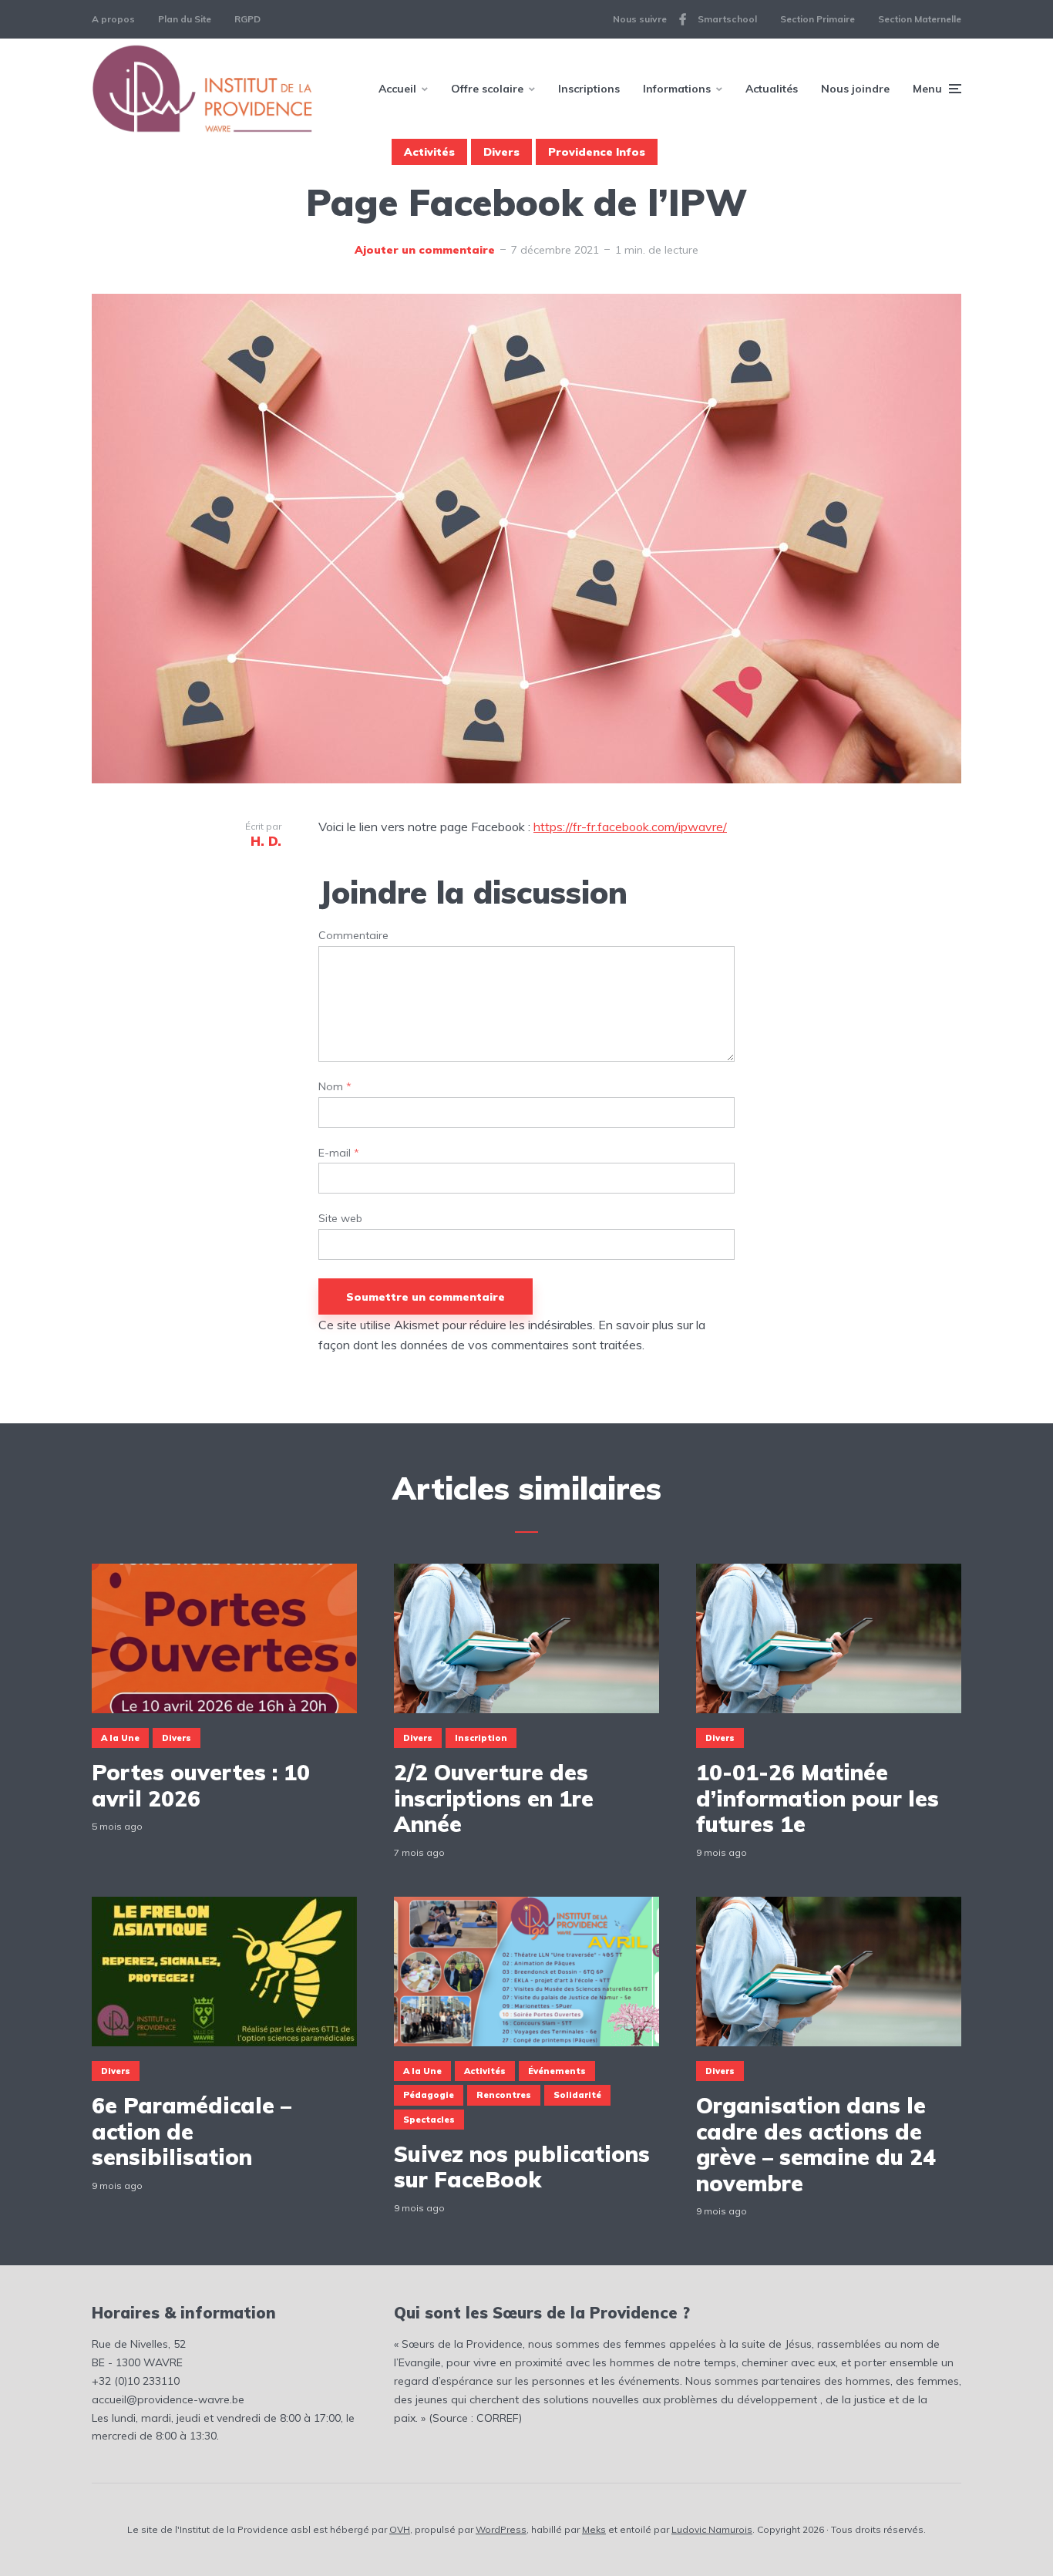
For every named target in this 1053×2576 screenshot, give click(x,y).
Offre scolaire (487, 89)
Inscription (481, 1738)
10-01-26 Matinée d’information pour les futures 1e (818, 1798)
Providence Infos (597, 152)
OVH (400, 2529)
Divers (501, 152)
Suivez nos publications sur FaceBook (522, 2167)
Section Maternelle (920, 19)
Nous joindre (855, 89)
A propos (113, 19)
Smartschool (727, 19)
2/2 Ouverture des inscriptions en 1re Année (494, 1798)
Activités (429, 152)
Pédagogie (429, 2095)
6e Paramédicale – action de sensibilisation (192, 2132)
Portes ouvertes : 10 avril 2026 (201, 1785)
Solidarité (577, 2095)
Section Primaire (818, 19)
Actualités (772, 89)
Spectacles (429, 2120)
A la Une (120, 1738)
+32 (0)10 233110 (136, 2381)
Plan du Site (185, 19)
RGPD (247, 19)
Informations (677, 89)
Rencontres (504, 2095)
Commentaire (353, 936)
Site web (340, 1219)
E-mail (339, 1153)
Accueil (397, 89)
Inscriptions (589, 89)
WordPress (501, 2529)
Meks (594, 2529)
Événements (557, 2071)
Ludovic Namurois (712, 2529)
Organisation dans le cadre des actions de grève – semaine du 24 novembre (816, 2144)
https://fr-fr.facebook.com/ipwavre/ (630, 827)
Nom (335, 1087)
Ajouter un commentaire (425, 250)
